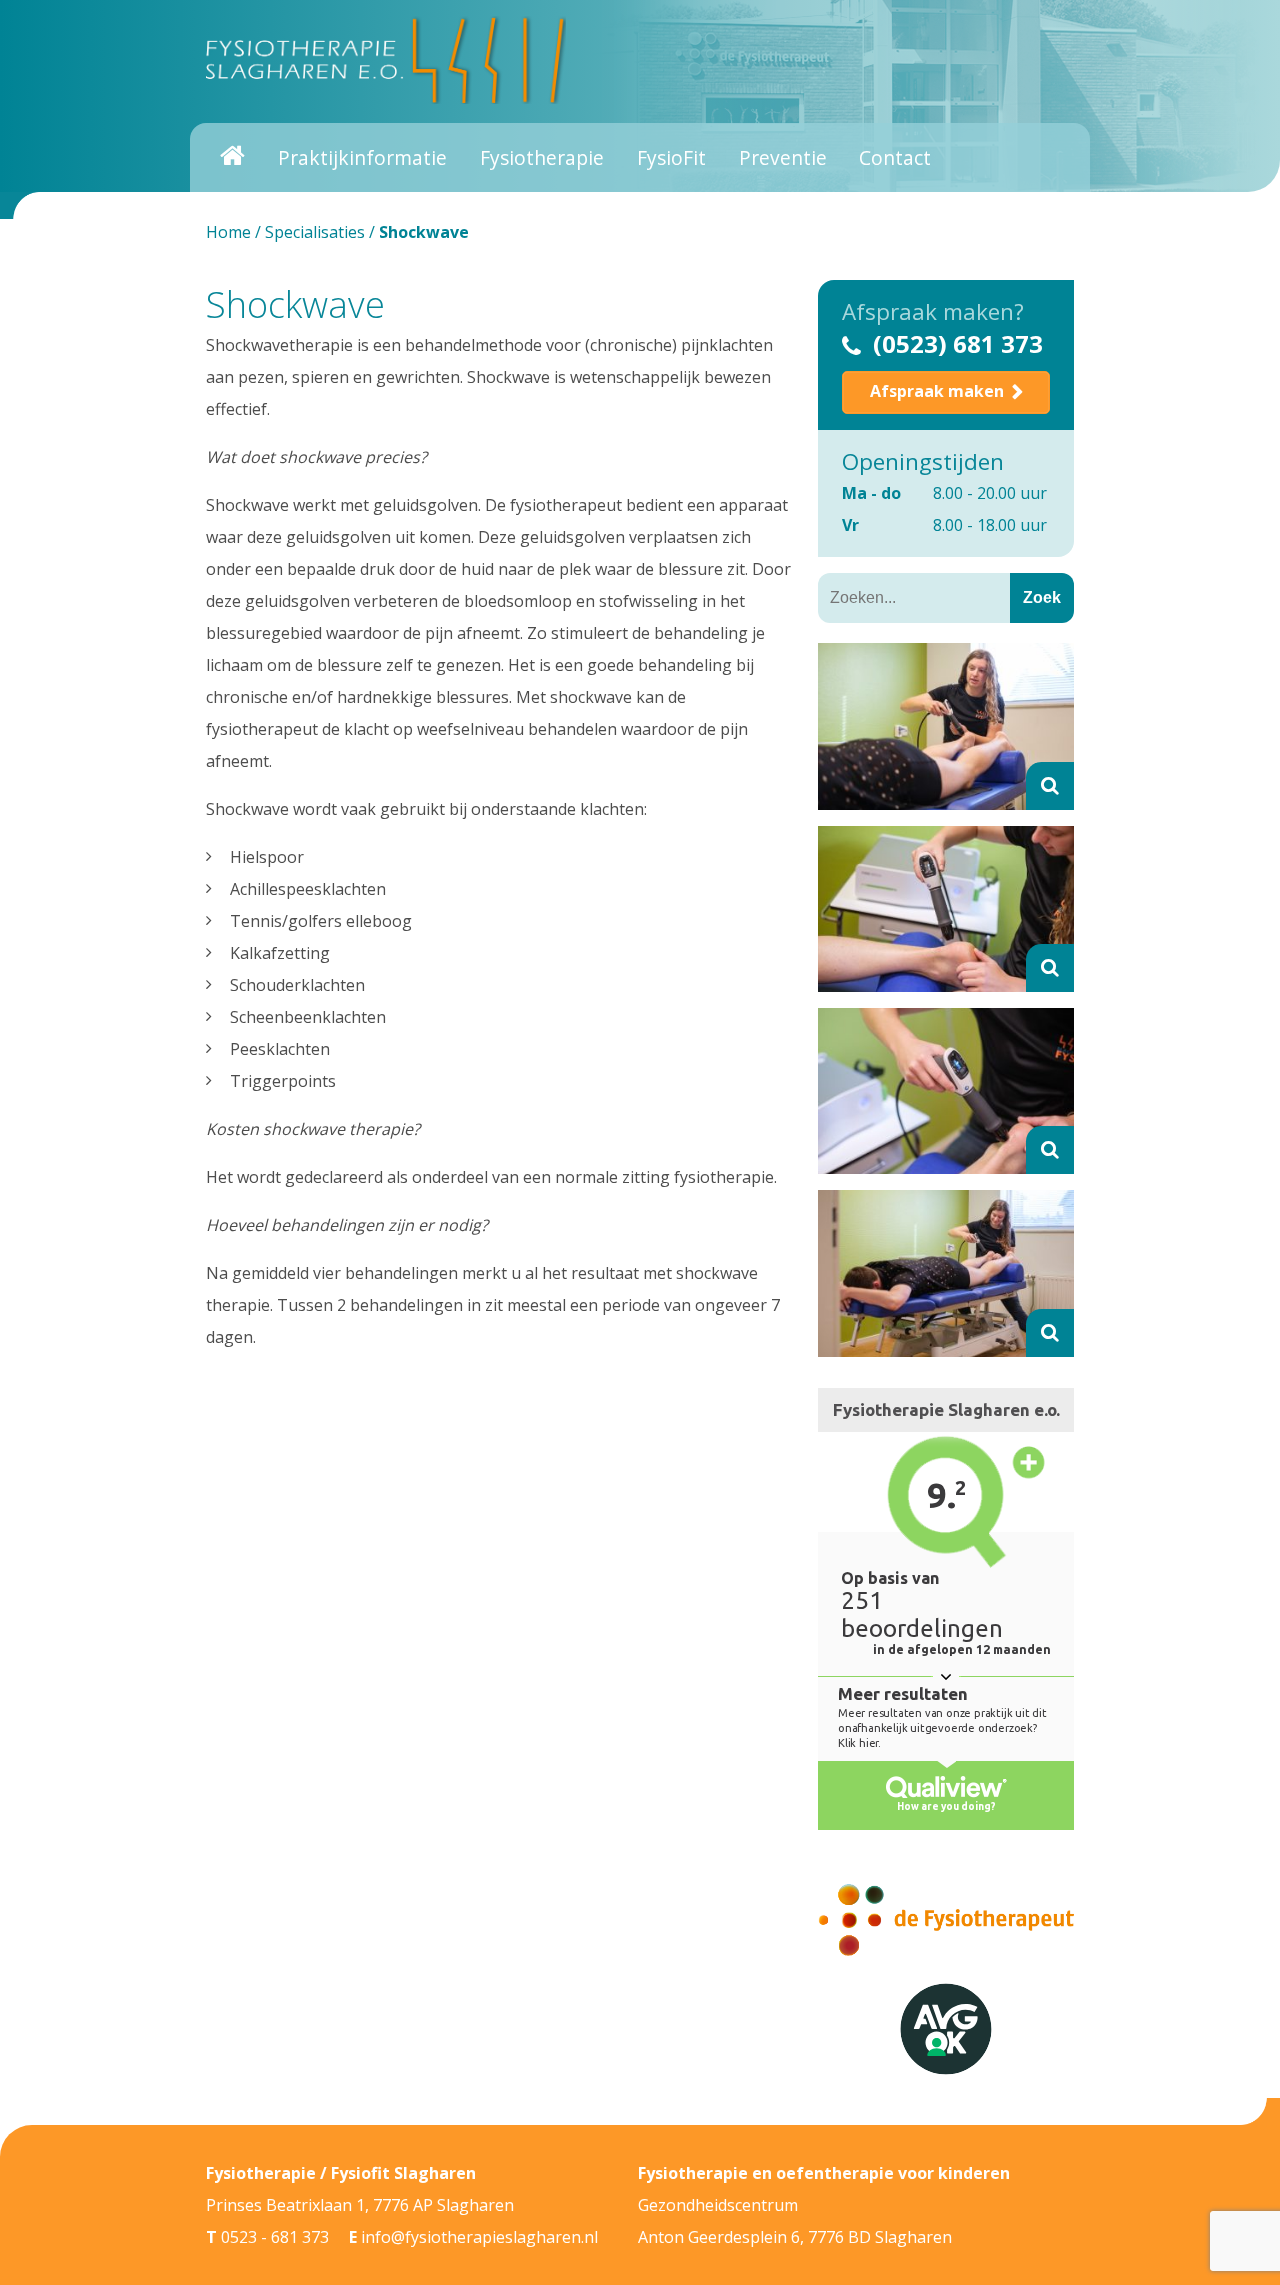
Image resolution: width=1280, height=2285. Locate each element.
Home (228, 232)
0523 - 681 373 (275, 2237)
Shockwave (295, 304)
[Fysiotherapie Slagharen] (386, 60)
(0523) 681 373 (958, 343)
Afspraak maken (937, 391)
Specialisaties (315, 232)
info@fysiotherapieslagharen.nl (479, 2237)
